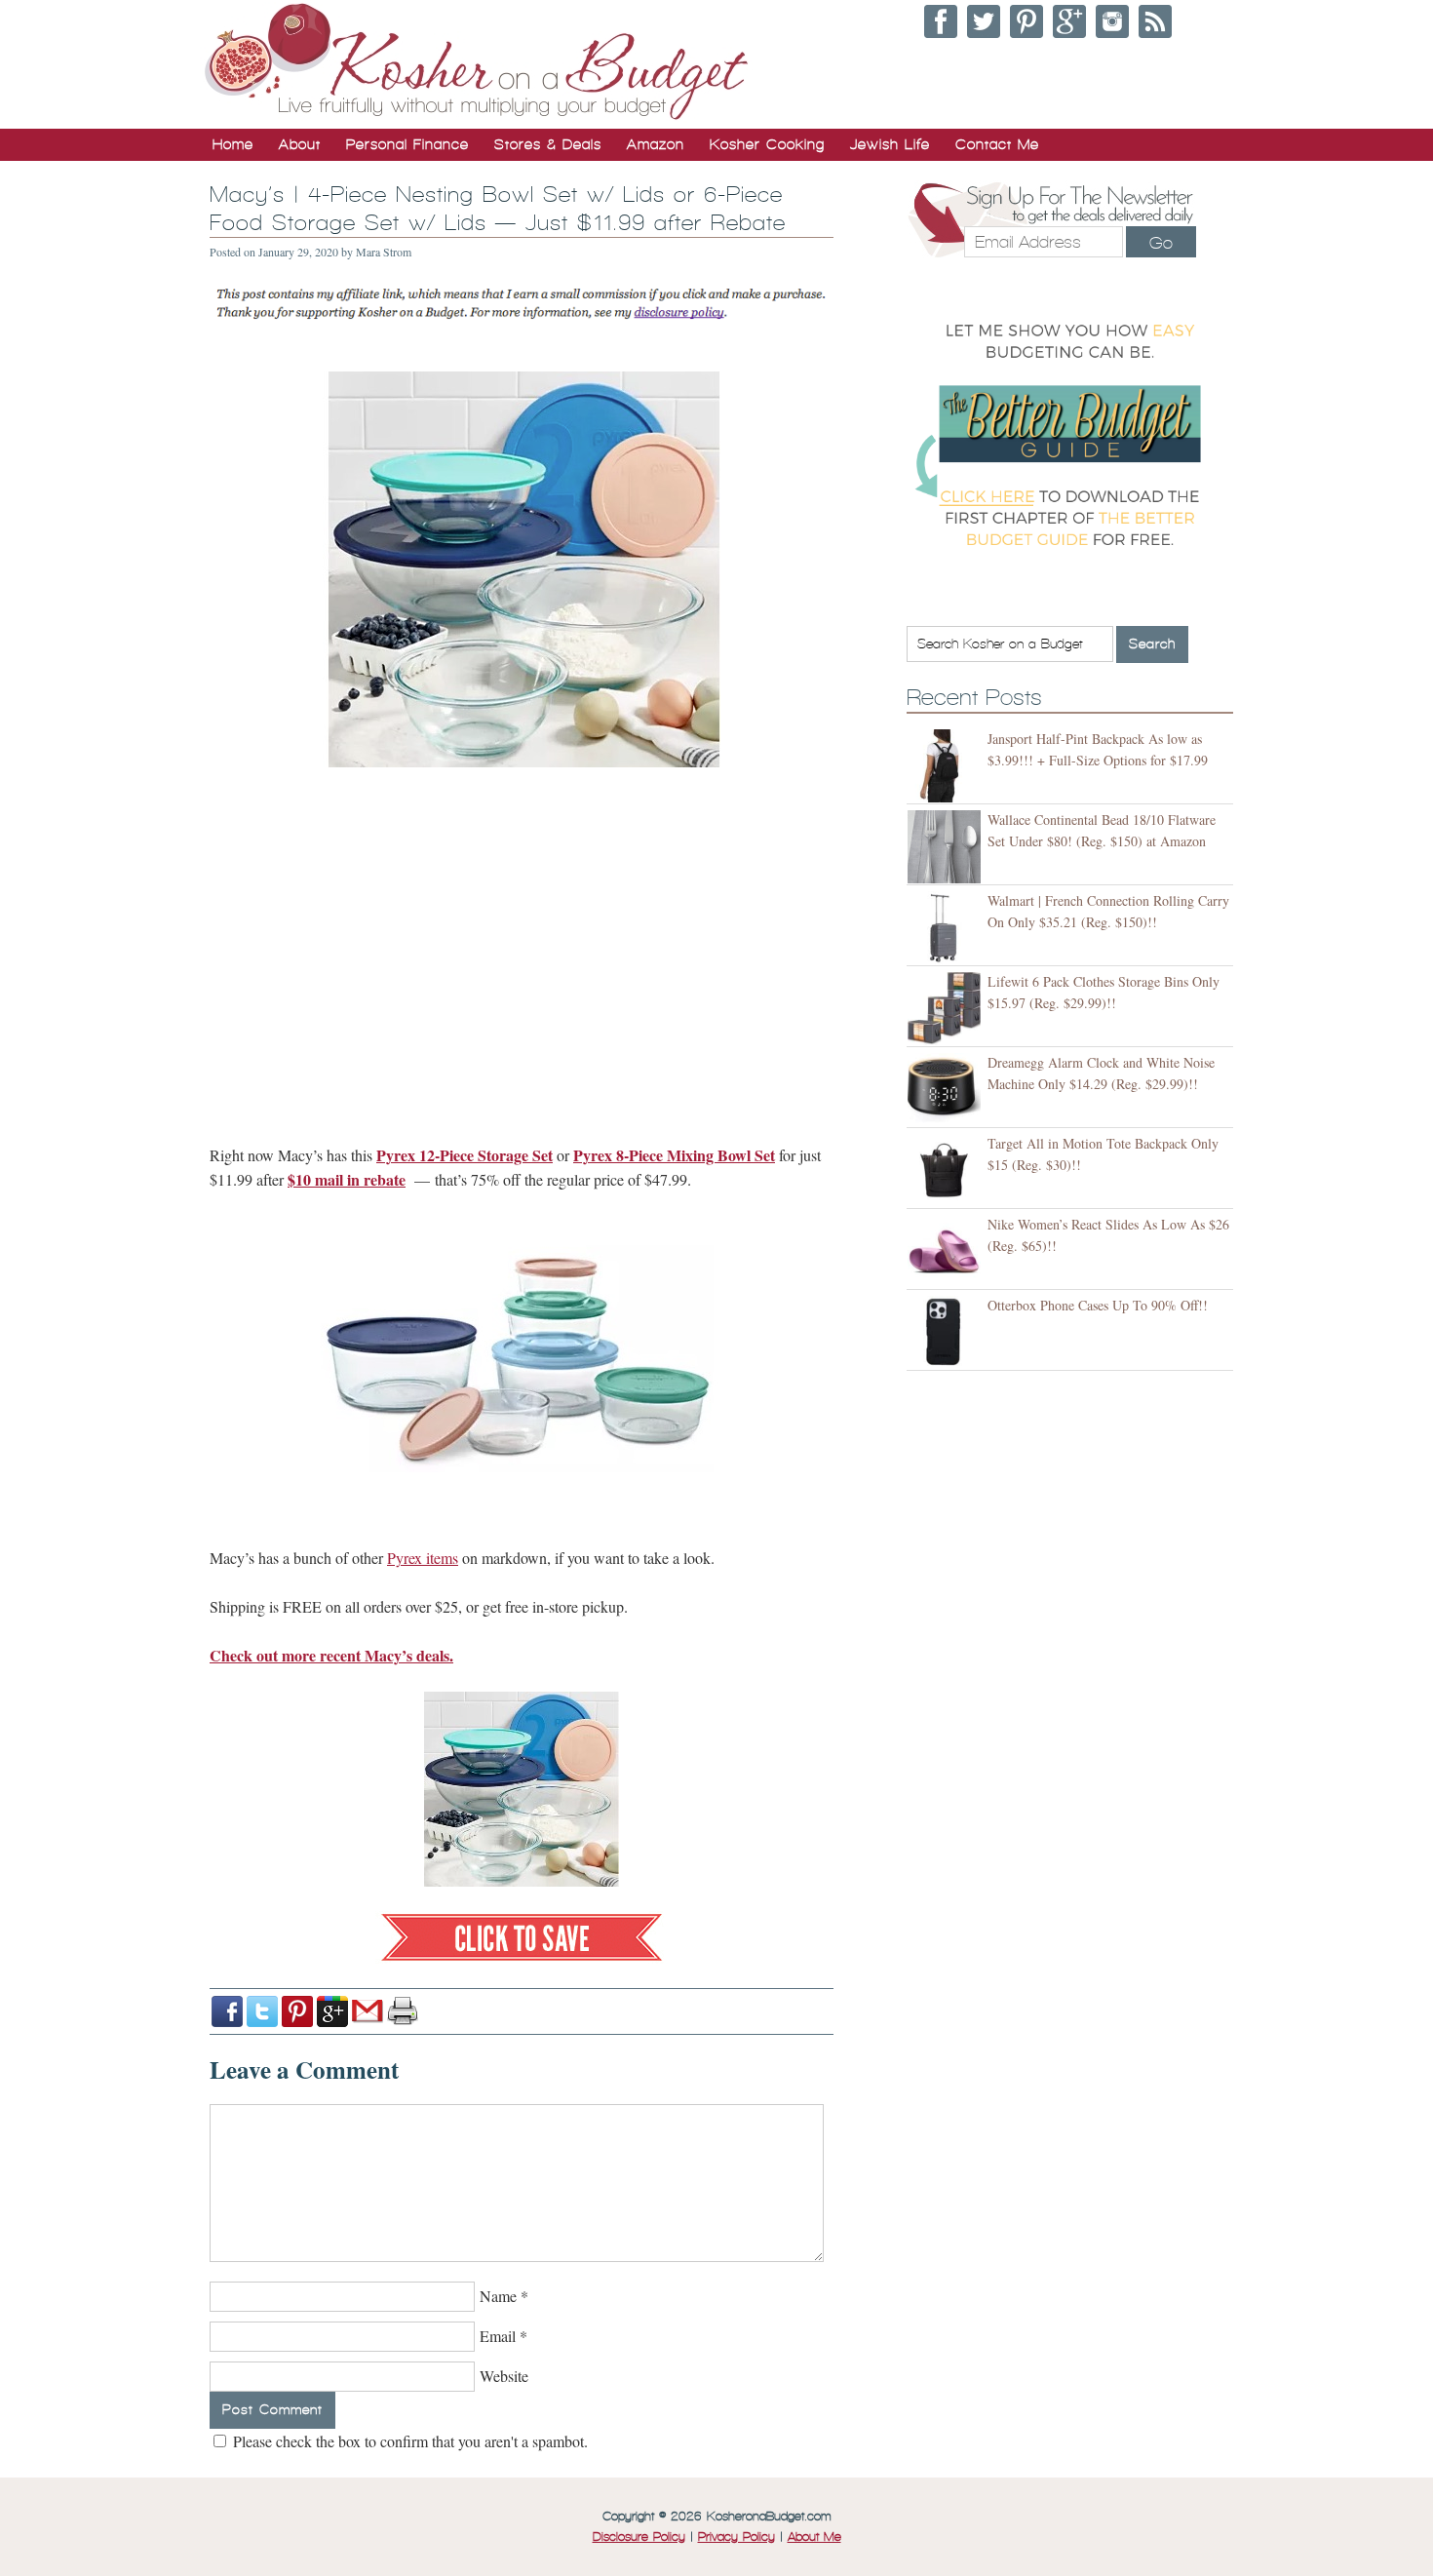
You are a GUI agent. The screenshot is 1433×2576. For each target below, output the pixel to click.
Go (1161, 243)
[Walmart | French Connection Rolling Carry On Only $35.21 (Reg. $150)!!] (947, 928)
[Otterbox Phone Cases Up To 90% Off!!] (947, 1332)
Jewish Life (890, 144)
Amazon (656, 144)
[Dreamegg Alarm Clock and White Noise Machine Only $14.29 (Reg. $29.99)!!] (947, 1090)
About (300, 144)
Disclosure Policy (639, 2537)
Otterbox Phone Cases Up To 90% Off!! (1098, 1305)
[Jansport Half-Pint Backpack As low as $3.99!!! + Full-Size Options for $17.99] (947, 766)
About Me (814, 2537)
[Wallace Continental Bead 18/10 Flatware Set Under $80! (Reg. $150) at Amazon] (947, 847)
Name (498, 2296)
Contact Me (997, 144)
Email (498, 2336)
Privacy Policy (736, 2537)
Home (233, 144)
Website (504, 2376)
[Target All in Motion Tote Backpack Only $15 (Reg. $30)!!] (947, 1171)
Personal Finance (407, 144)
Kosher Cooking (767, 144)
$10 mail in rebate (347, 1179)
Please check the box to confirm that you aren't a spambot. (408, 2441)
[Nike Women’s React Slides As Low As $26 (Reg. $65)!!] (947, 1251)
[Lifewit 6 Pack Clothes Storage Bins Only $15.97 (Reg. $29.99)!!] (947, 1009)
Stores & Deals (548, 144)
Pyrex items (423, 1558)
